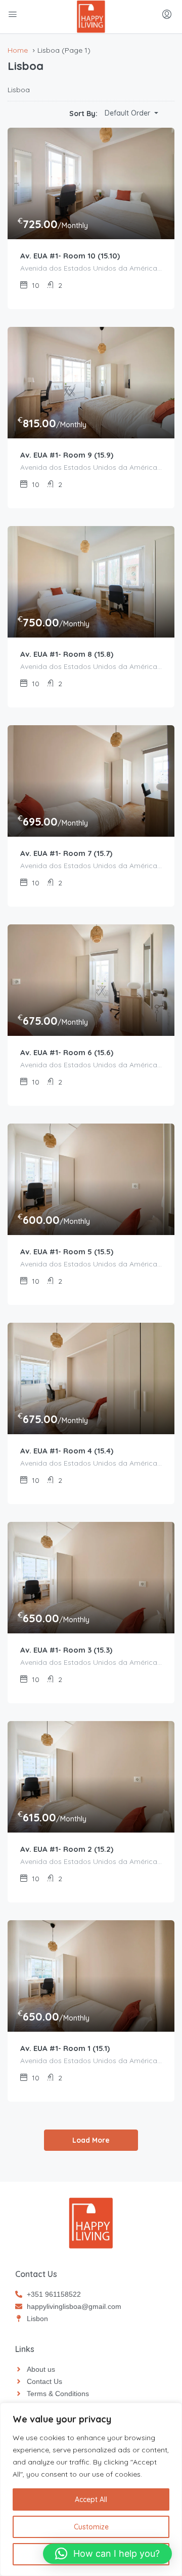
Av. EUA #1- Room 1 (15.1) (65, 2048)
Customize (91, 2527)
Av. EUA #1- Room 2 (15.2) (67, 1849)
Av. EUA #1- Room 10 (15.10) (70, 256)
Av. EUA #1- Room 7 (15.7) (66, 853)
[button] (107, 2554)
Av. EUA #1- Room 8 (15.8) (67, 654)
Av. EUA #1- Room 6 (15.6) (67, 1052)
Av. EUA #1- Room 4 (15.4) (67, 1451)
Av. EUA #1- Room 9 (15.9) (67, 455)
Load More (91, 2140)
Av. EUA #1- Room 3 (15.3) (66, 1650)
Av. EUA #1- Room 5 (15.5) (67, 1252)
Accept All (91, 2499)
